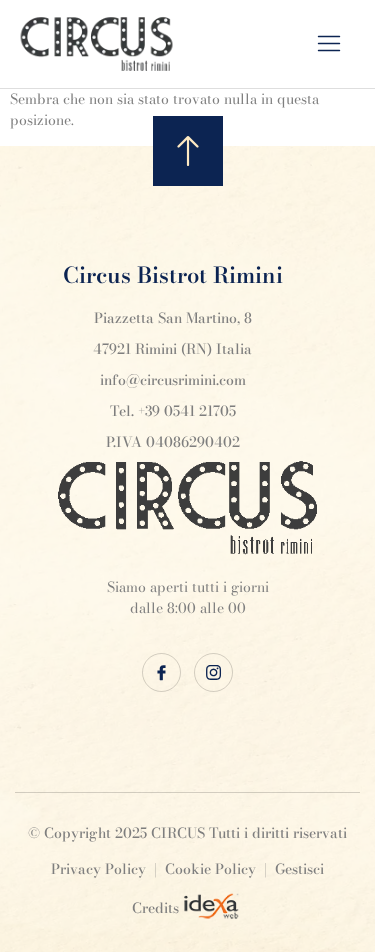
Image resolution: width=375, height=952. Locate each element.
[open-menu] (342, 44)
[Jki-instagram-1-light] (213, 672)
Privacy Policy (98, 869)
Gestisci (299, 869)
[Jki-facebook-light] (161, 672)
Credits (155, 908)
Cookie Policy (210, 869)
